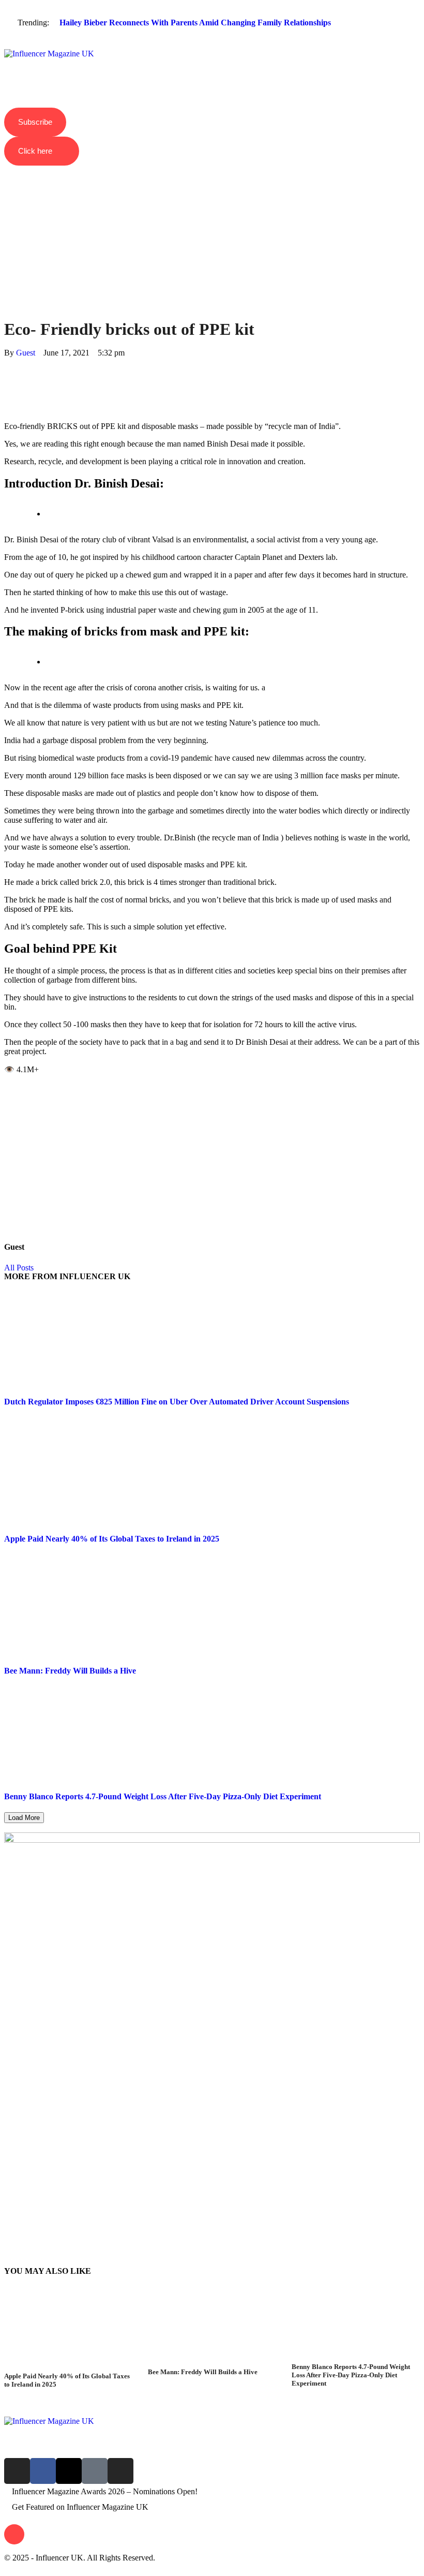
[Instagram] (17, 2471)
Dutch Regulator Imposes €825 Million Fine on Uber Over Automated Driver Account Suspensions (177, 1402)
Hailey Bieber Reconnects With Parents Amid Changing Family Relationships (195, 23)
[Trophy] (95, 2471)
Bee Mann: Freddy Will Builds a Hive (70, 1671)
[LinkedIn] (7, 390)
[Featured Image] (68, 2367)
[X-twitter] (69, 2471)
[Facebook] (7, 362)
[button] (212, 45)
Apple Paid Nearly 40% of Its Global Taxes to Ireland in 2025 (112, 1539)
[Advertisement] (212, 224)
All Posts (19, 1268)
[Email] (7, 409)
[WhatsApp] (7, 381)
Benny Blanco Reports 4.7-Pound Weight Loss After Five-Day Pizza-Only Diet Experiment (163, 1796)
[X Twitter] (7, 371)
